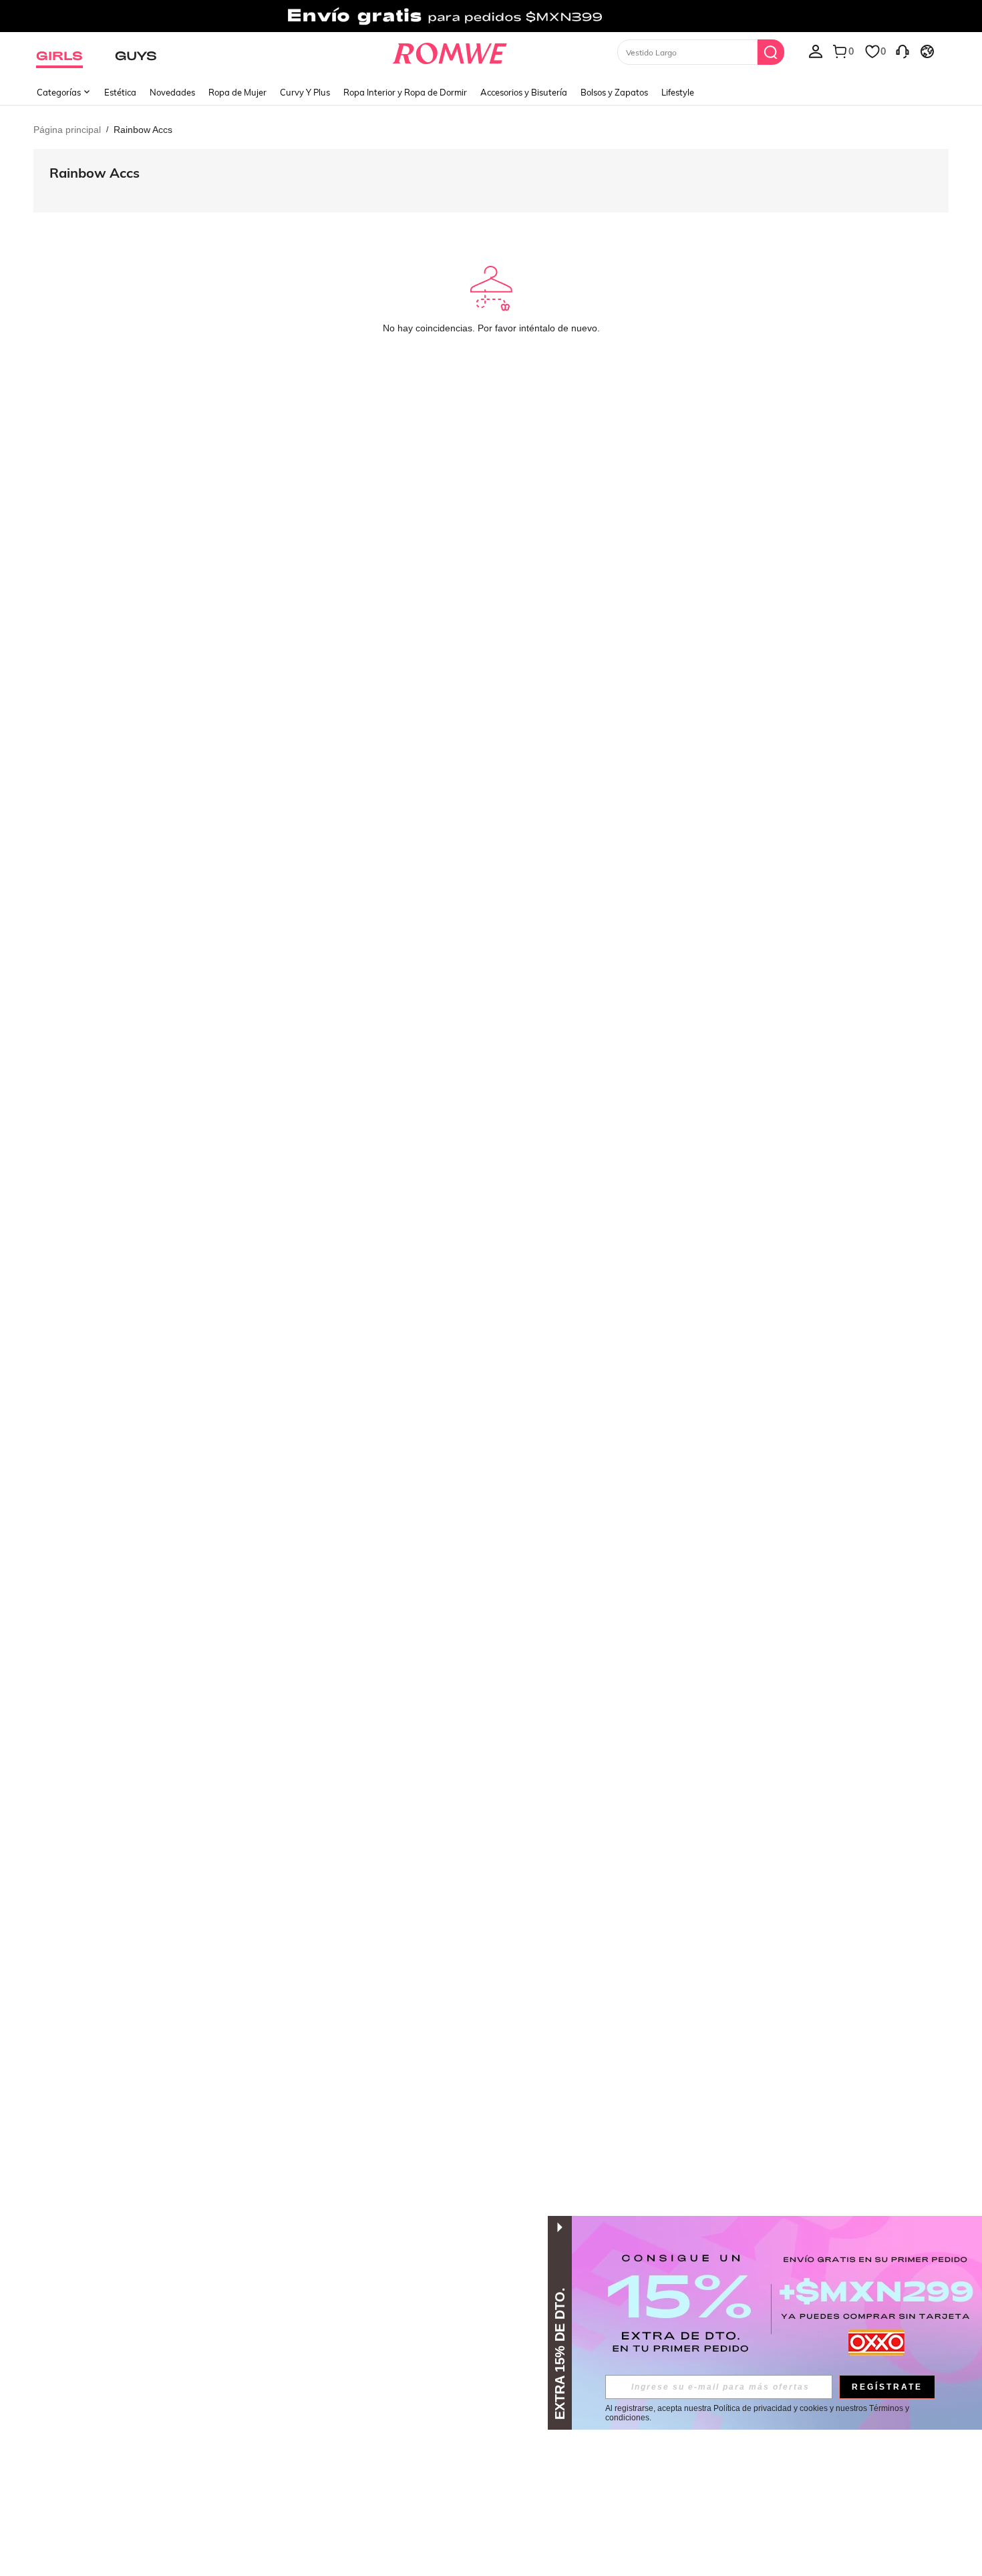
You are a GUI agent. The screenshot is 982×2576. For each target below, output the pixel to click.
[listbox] (816, 51)
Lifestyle (678, 92)
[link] (491, 16)
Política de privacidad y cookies (771, 2408)
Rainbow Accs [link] (143, 130)
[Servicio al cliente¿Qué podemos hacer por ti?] (903, 51)
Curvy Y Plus (305, 92)
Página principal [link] (67, 130)
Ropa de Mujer (237, 92)
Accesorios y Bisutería (524, 92)
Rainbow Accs (95, 173)
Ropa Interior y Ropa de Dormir (405, 92)
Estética (120, 92)
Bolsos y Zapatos (614, 92)
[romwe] (450, 51)
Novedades (172, 92)
